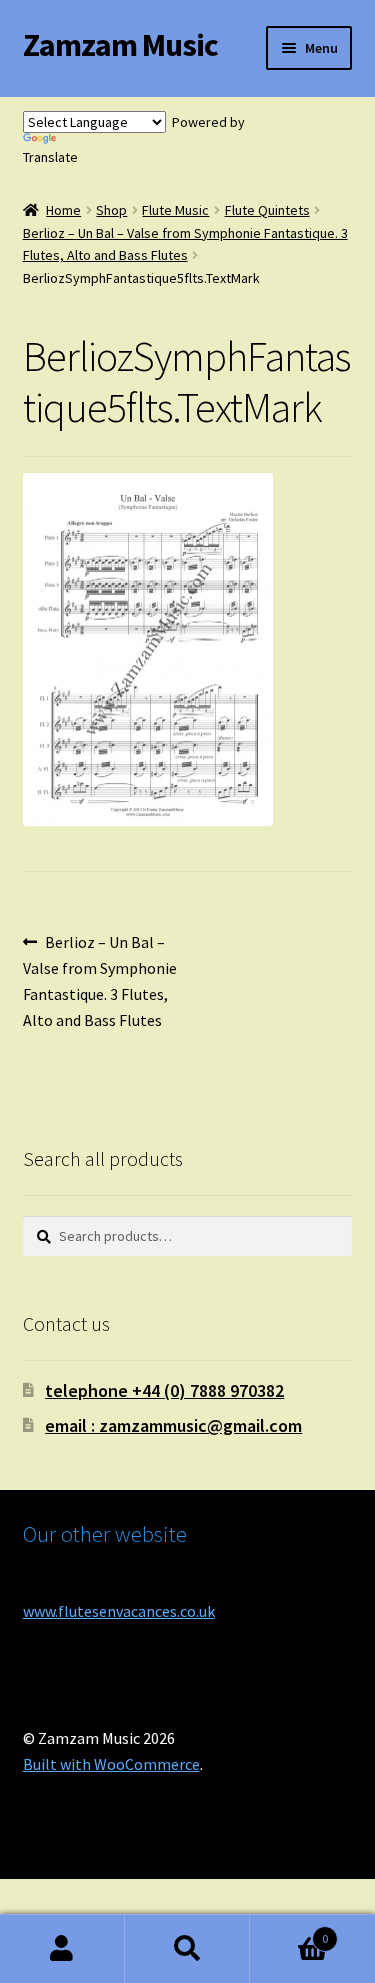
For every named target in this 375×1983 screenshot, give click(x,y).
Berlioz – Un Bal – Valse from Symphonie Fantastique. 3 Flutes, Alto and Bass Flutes (100, 980)
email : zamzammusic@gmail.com (173, 1425)
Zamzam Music (120, 45)
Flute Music (175, 210)
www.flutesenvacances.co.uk (119, 1611)
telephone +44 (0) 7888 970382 (164, 1390)
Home (63, 210)
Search (187, 1949)
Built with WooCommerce (111, 1764)
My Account (62, 1949)
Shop (111, 210)
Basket (289, 1931)
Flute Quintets (267, 210)
